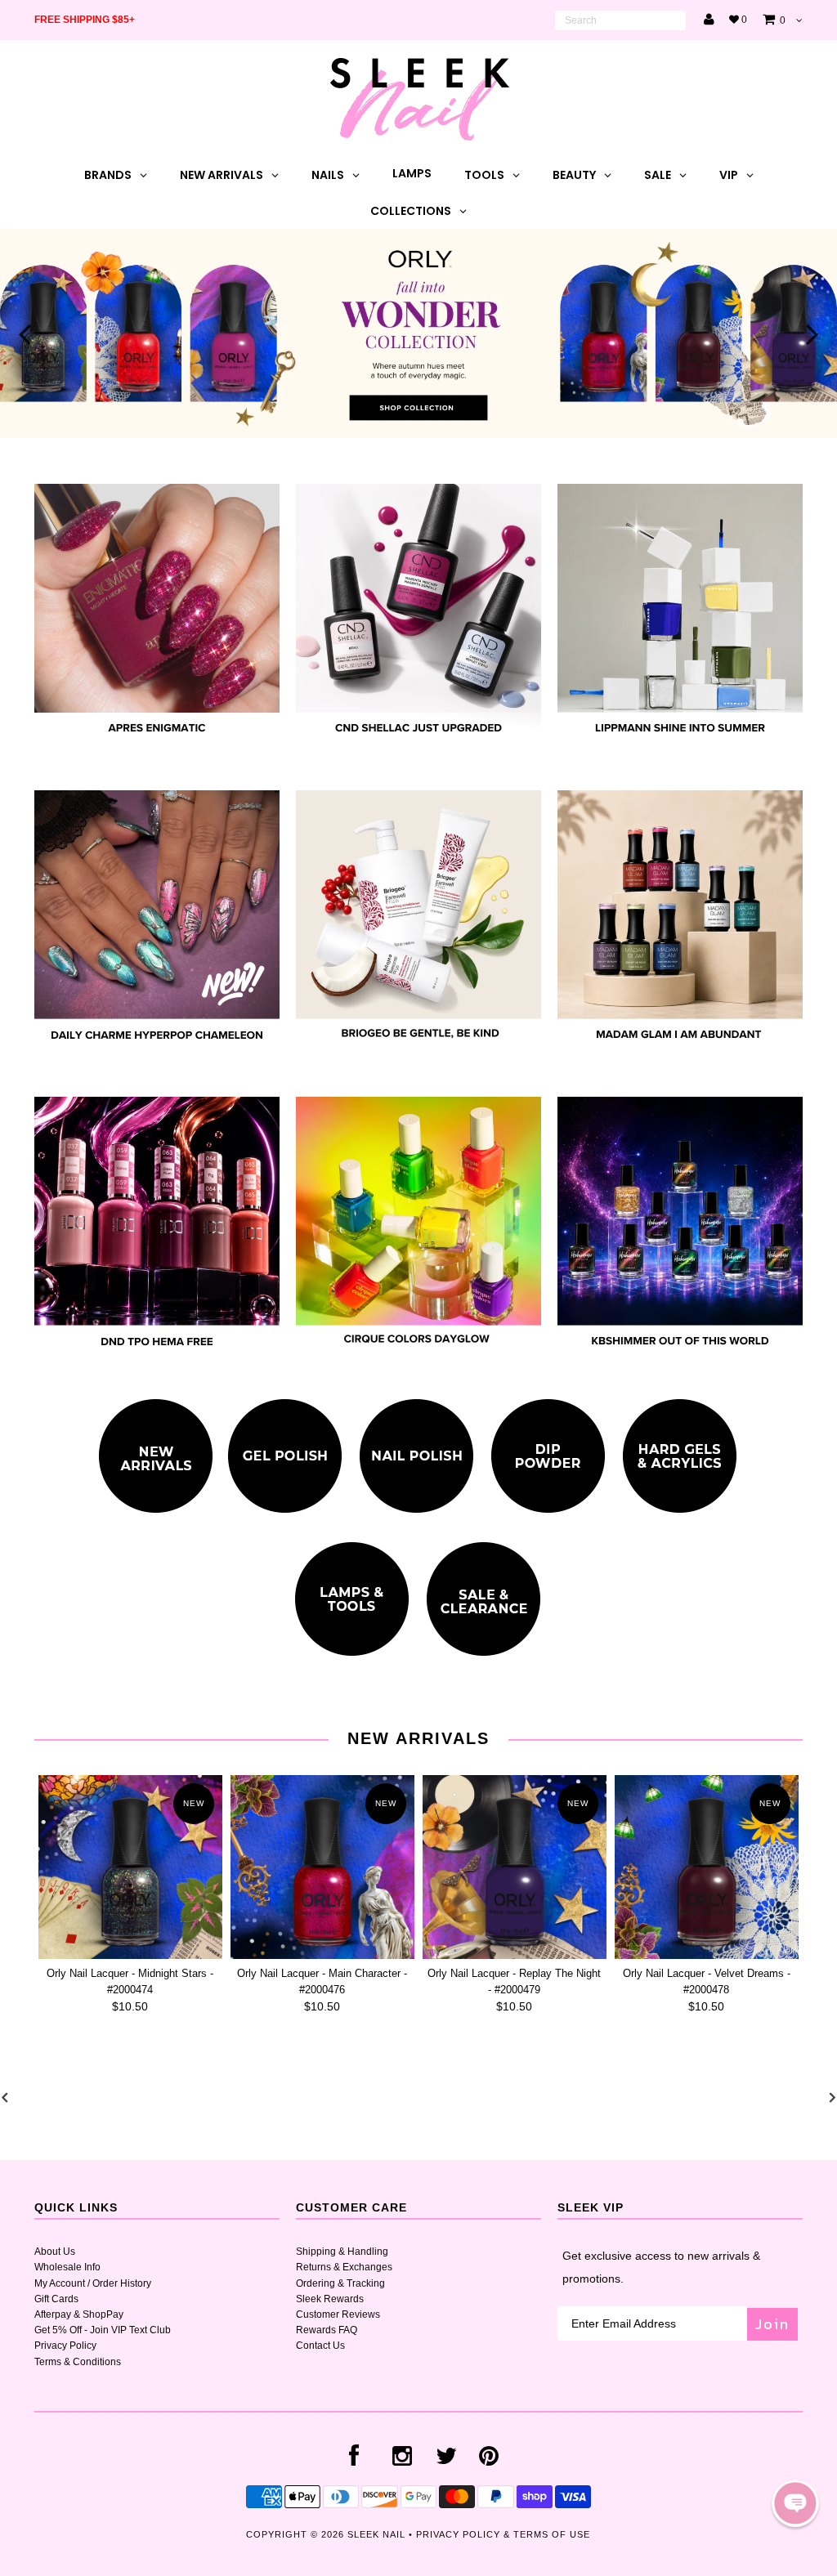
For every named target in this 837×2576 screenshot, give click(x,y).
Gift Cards (56, 2299)
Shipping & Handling (342, 2252)
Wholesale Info (67, 2267)
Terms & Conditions (78, 2362)
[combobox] (620, 20)
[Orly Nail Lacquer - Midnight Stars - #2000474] (130, 1867)
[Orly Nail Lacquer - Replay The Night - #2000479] (515, 1867)
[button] (795, 2503)
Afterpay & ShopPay (79, 2314)
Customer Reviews (338, 2314)
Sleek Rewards (330, 2299)
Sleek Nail (376, 2534)
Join (772, 2324)
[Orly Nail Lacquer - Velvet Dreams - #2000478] (707, 1867)
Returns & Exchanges (344, 2267)
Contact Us (320, 2346)
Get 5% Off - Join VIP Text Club (103, 2330)
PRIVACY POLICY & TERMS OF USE (503, 2534)
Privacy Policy (65, 2346)
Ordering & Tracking (340, 2283)
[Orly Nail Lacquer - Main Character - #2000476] (322, 1867)
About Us (55, 2252)
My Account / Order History (93, 2283)
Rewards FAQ (327, 2330)
